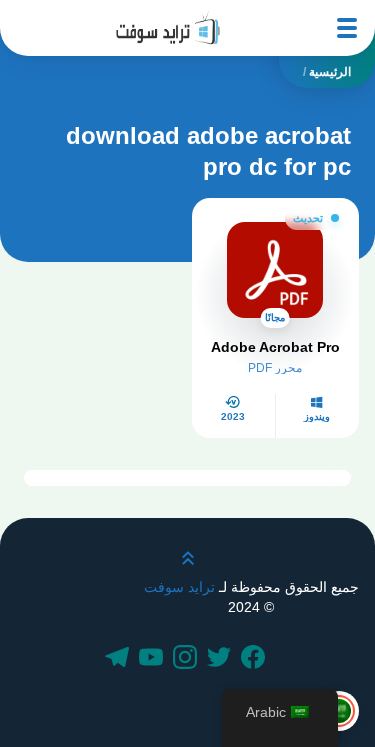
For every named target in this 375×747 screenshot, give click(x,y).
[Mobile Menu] (347, 28)
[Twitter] (222, 659)
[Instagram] (188, 659)
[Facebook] (256, 659)
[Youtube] (154, 659)
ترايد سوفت (179, 587)
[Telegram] (120, 659)
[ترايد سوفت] (168, 28)
